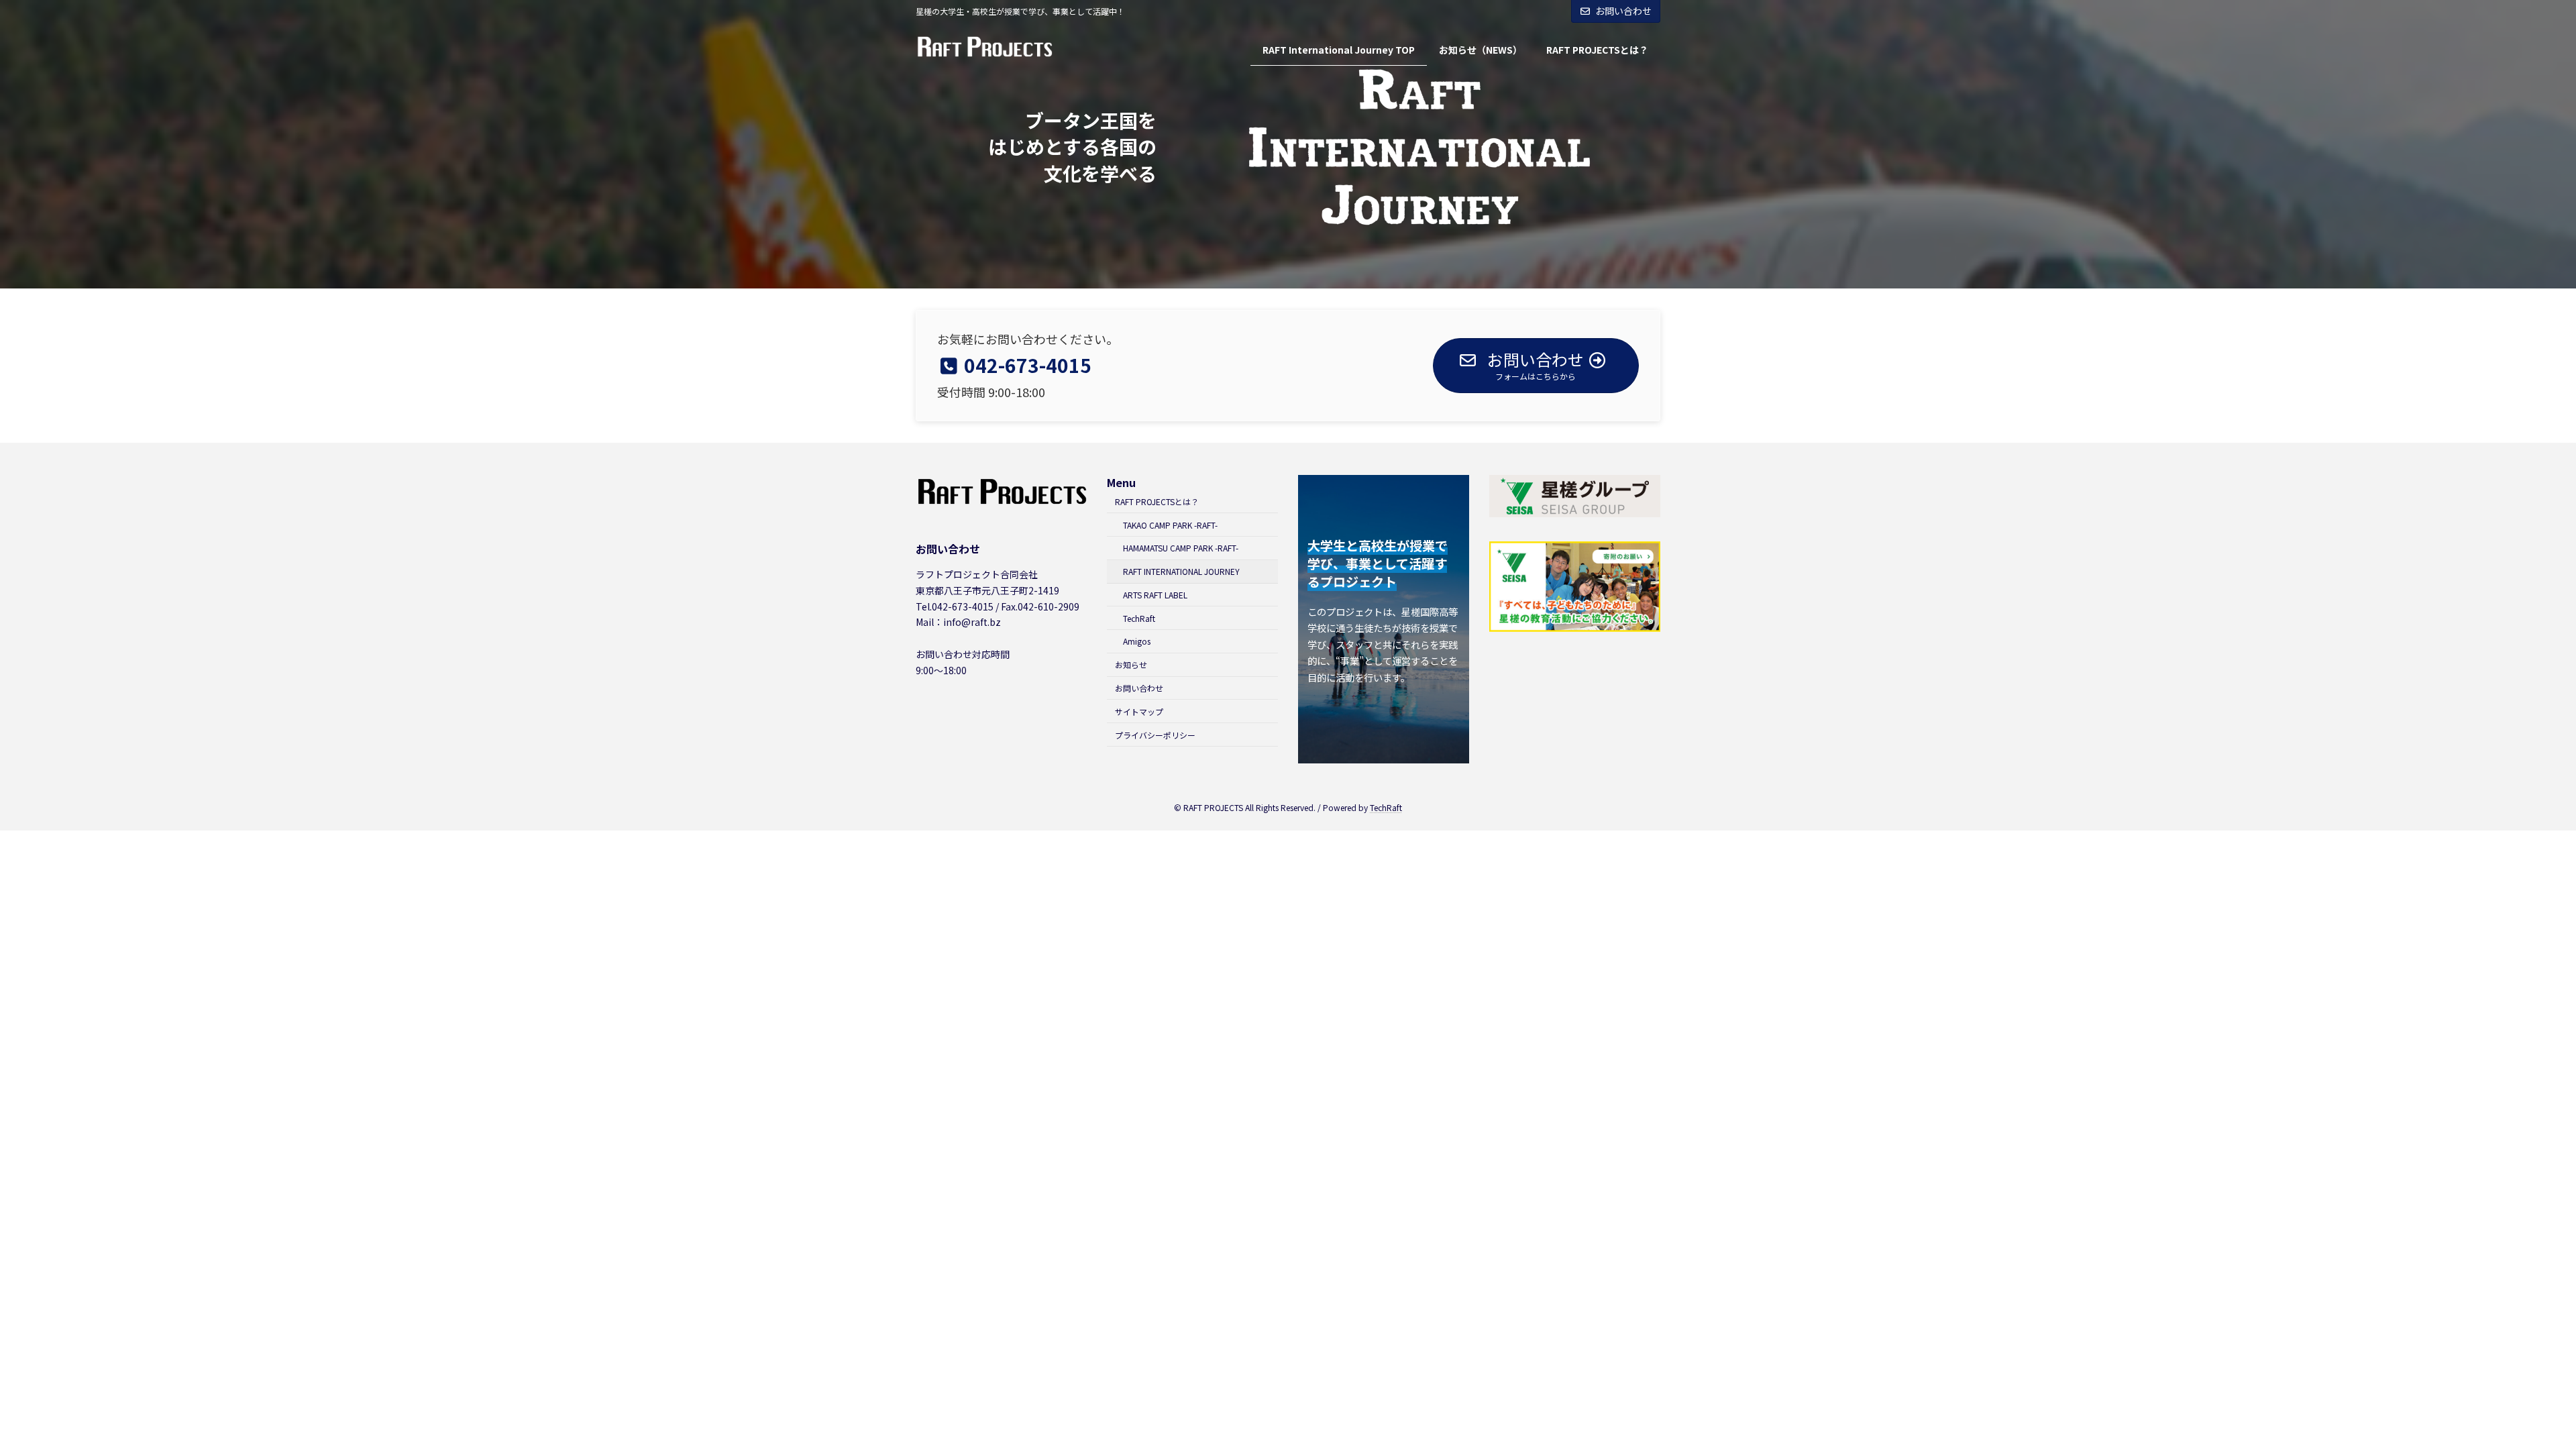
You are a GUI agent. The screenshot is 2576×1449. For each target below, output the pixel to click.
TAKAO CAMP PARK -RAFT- (1170, 524)
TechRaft (1139, 618)
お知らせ (1131, 664)
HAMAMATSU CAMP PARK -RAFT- (1181, 548)
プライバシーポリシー (1155, 734)
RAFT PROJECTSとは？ (1157, 501)
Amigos (1137, 641)
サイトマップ (1139, 711)
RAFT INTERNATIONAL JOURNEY (1181, 571)
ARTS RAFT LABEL (1155, 595)
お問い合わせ (1623, 11)
